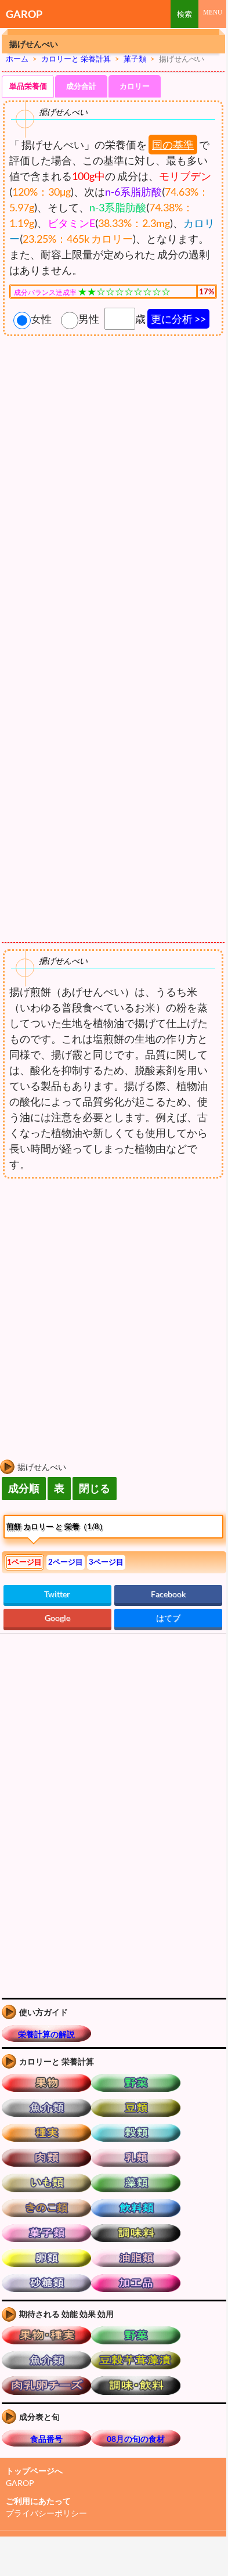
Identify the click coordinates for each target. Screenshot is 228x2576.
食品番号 (46, 2439)
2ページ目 (66, 1562)
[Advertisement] (97, 1276)
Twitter (57, 1594)
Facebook (168, 1594)
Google (57, 1618)
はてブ (168, 1618)
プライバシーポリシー (46, 2513)
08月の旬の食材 (136, 2439)
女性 (41, 319)
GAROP (24, 14)
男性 (89, 319)
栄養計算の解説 (46, 2034)
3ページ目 (106, 1562)
